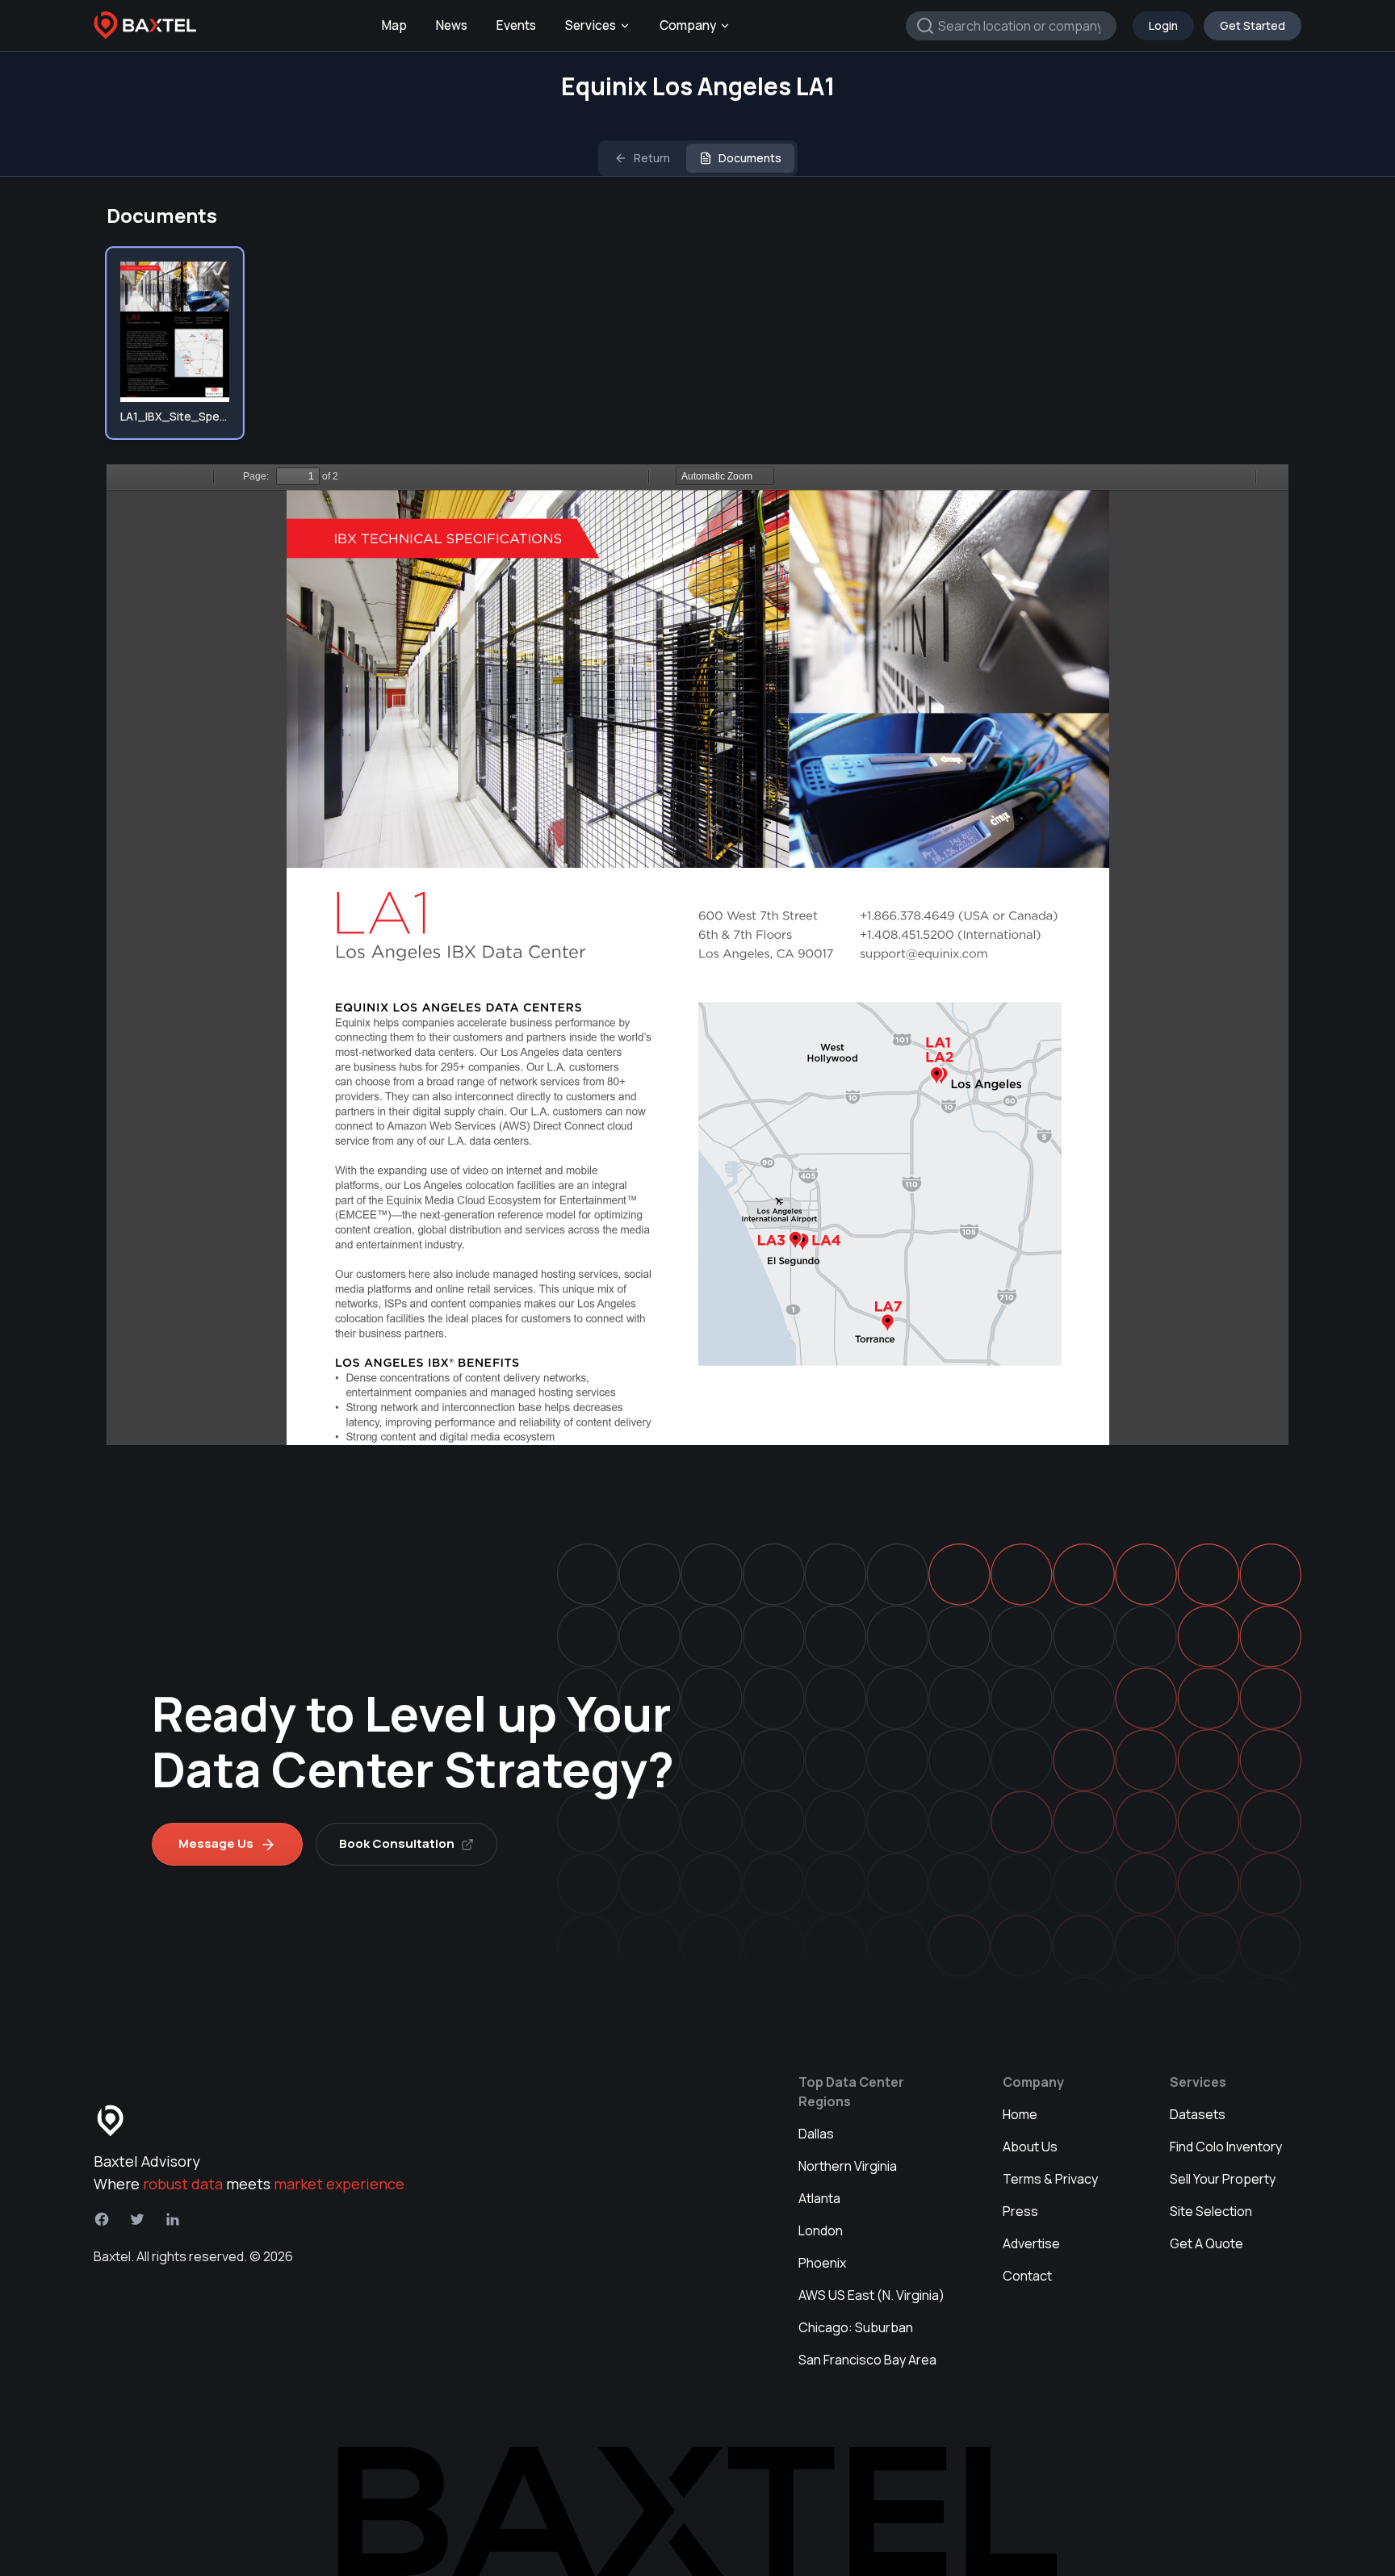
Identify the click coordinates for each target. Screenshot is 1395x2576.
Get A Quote (1206, 2243)
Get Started (1253, 25)
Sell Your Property (1223, 2179)
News (452, 25)
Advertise (1031, 2243)
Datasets (1198, 2114)
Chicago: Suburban (856, 2327)
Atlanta (819, 2198)
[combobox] (1011, 26)
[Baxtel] (145, 26)
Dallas (816, 2134)
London (821, 2230)
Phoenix (822, 2263)
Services (591, 25)
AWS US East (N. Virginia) (871, 2295)
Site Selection (1211, 2211)
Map (394, 25)
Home (1020, 2114)
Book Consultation (397, 1843)
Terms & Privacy (1050, 2179)
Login (1163, 25)
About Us (1030, 2147)
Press (1020, 2211)
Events (516, 25)
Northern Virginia (848, 2166)
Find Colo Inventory (1226, 2147)
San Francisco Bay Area (867, 2360)
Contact (1027, 2276)
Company (688, 25)
